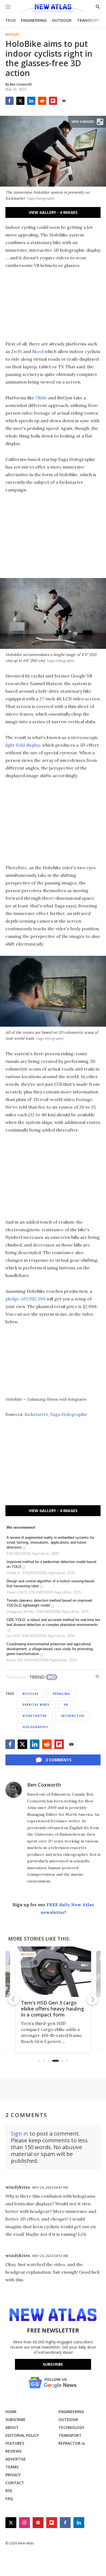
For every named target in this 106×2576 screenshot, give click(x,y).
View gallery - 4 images (53, 212)
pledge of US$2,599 (25, 1299)
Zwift (17, 351)
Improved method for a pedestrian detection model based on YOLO (51, 1564)
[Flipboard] (53, 101)
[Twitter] (20, 101)
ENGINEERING (34, 20)
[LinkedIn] (31, 101)
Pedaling (62, 1694)
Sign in (20, 2134)
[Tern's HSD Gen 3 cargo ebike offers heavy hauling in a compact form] (53, 1972)
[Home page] (53, 9)
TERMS (12, 2467)
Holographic (36, 1727)
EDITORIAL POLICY (22, 2435)
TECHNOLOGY (71, 2427)
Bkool (38, 351)
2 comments (59, 1760)
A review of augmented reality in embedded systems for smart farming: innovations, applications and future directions (50, 1542)
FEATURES (15, 2443)
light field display (23, 745)
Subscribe (53, 2364)
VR (66, 1704)
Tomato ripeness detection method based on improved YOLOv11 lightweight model (49, 1603)
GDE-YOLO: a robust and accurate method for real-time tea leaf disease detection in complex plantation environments (53, 1622)
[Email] (64, 101)
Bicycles (12, 35)
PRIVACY (13, 2475)
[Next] (92, 1999)
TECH (10, 20)
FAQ (9, 2499)
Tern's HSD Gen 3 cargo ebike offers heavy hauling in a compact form (52, 2009)
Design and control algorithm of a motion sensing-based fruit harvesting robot (50, 1584)
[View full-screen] (100, 122)
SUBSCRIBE (15, 2420)
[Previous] (14, 1999)
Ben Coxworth (44, 1785)
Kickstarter (36, 1414)
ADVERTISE (16, 2459)
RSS (9, 2491)
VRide (41, 398)
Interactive (73, 1716)
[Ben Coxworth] (14, 1790)
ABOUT (12, 2427)
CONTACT (15, 2483)
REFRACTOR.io (72, 2443)
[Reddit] (42, 101)
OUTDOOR (62, 20)
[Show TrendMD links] (97, 1676)
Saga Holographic (69, 1414)
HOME (11, 2412)
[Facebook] (10, 101)
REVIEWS (13, 2451)
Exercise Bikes (36, 1704)
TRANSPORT (88, 20)
